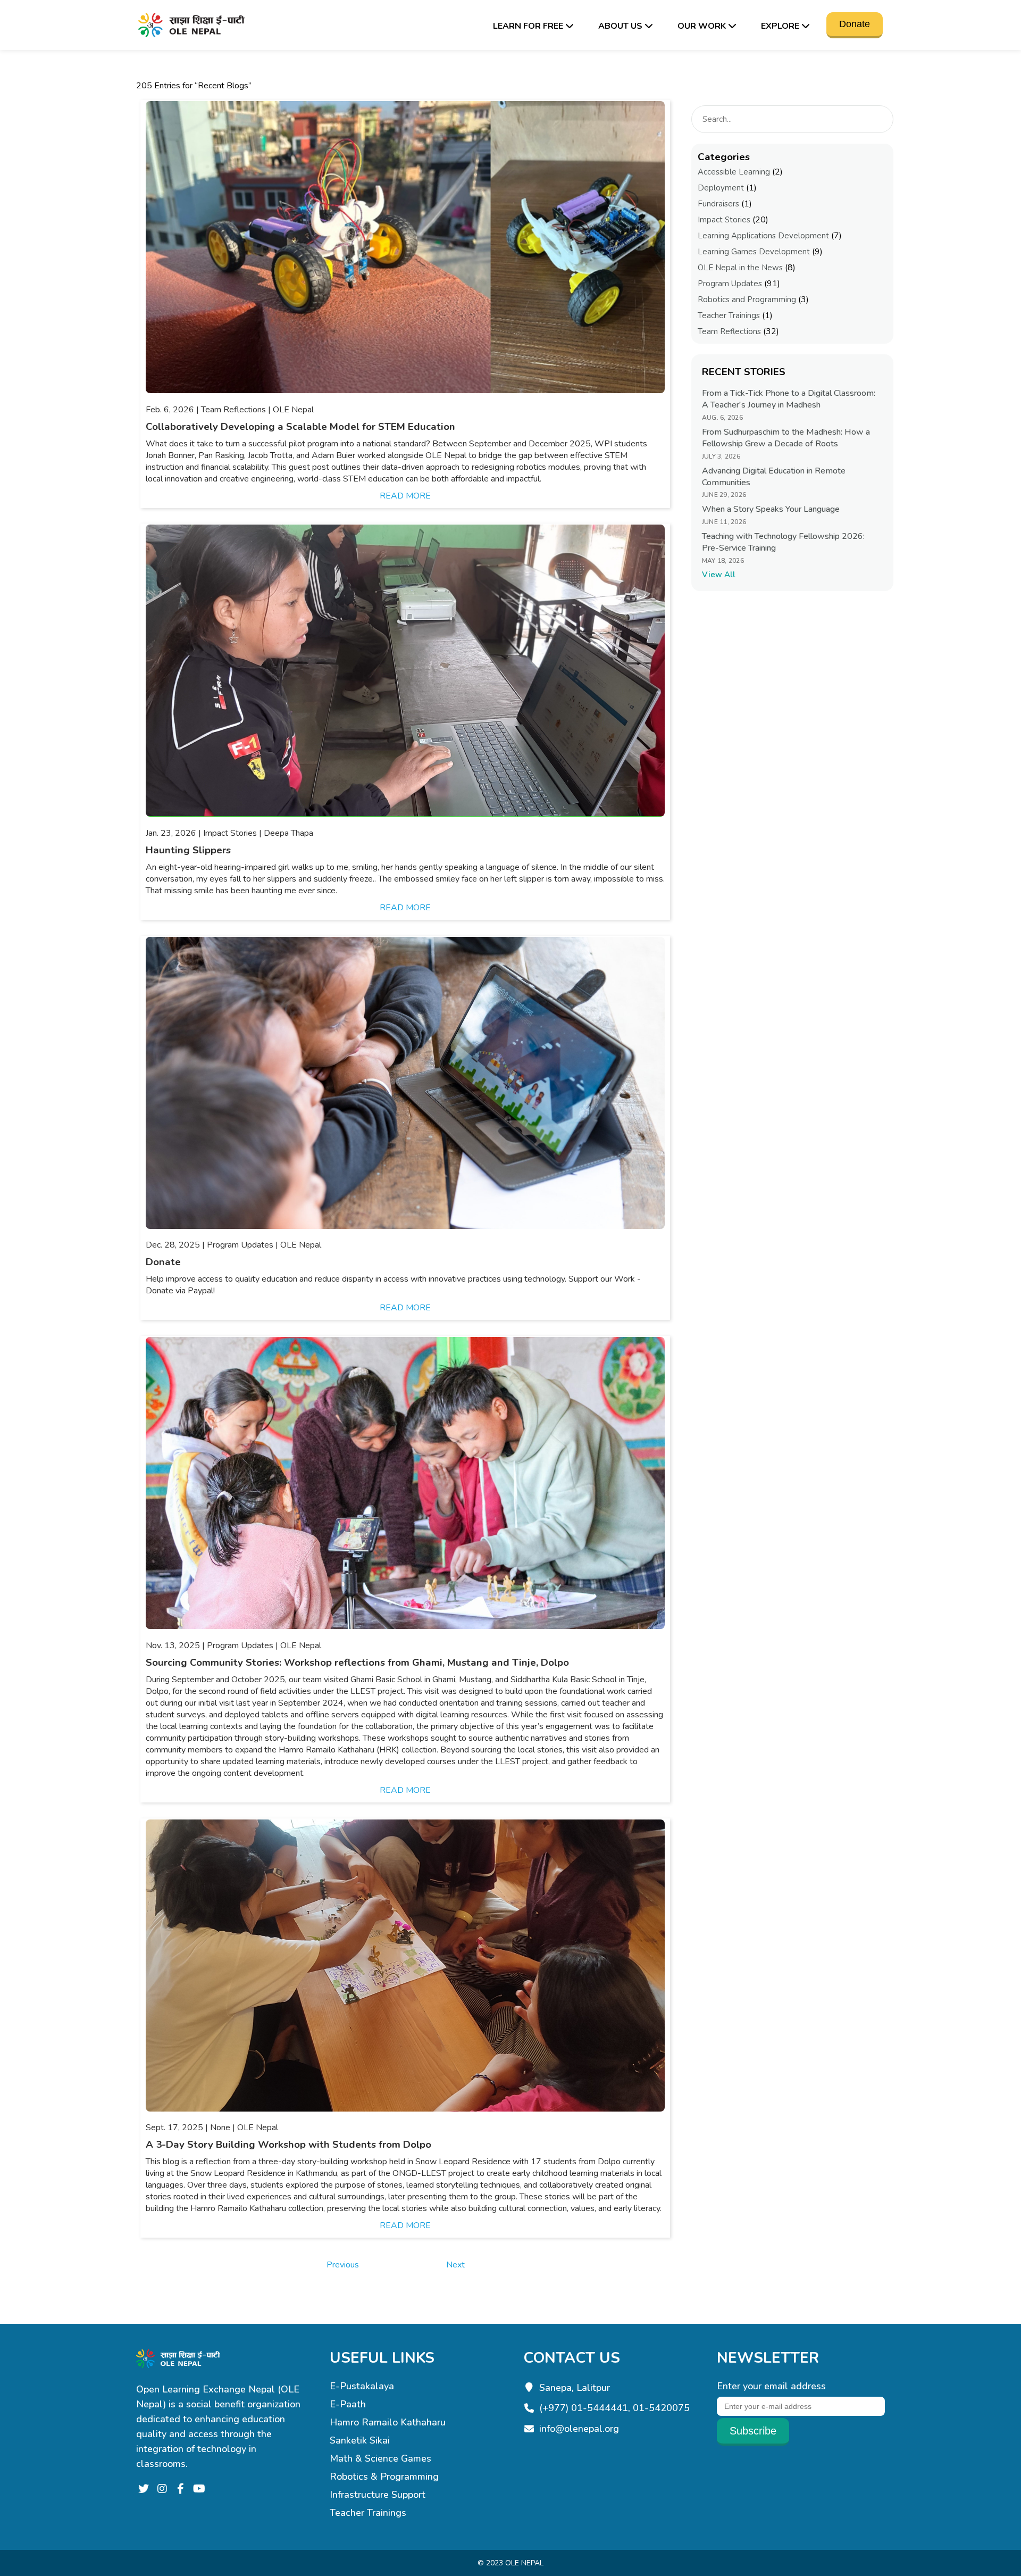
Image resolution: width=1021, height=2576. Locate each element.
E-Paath (348, 2404)
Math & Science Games (380, 2458)
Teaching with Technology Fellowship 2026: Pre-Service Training (783, 542)
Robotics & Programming (384, 2477)
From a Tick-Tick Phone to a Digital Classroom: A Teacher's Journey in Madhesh (789, 399)
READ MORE (405, 496)
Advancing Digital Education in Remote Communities (774, 477)
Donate (855, 24)
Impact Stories (724, 220)
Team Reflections (729, 331)
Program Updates (730, 284)
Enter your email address (771, 2386)
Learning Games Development (754, 252)
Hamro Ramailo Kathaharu (388, 2422)
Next (455, 2265)
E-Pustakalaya (362, 2386)
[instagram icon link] (162, 2489)
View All (719, 575)
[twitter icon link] (143, 2489)
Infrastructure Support (378, 2495)
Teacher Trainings (729, 315)
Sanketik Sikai (360, 2440)
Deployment (721, 188)
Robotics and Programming (747, 300)
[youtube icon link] (199, 2489)
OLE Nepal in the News (740, 268)
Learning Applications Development (763, 236)
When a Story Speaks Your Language (771, 509)
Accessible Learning (734, 172)
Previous (343, 2265)
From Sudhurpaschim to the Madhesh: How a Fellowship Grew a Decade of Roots (786, 438)
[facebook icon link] (181, 2489)
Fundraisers (718, 204)
